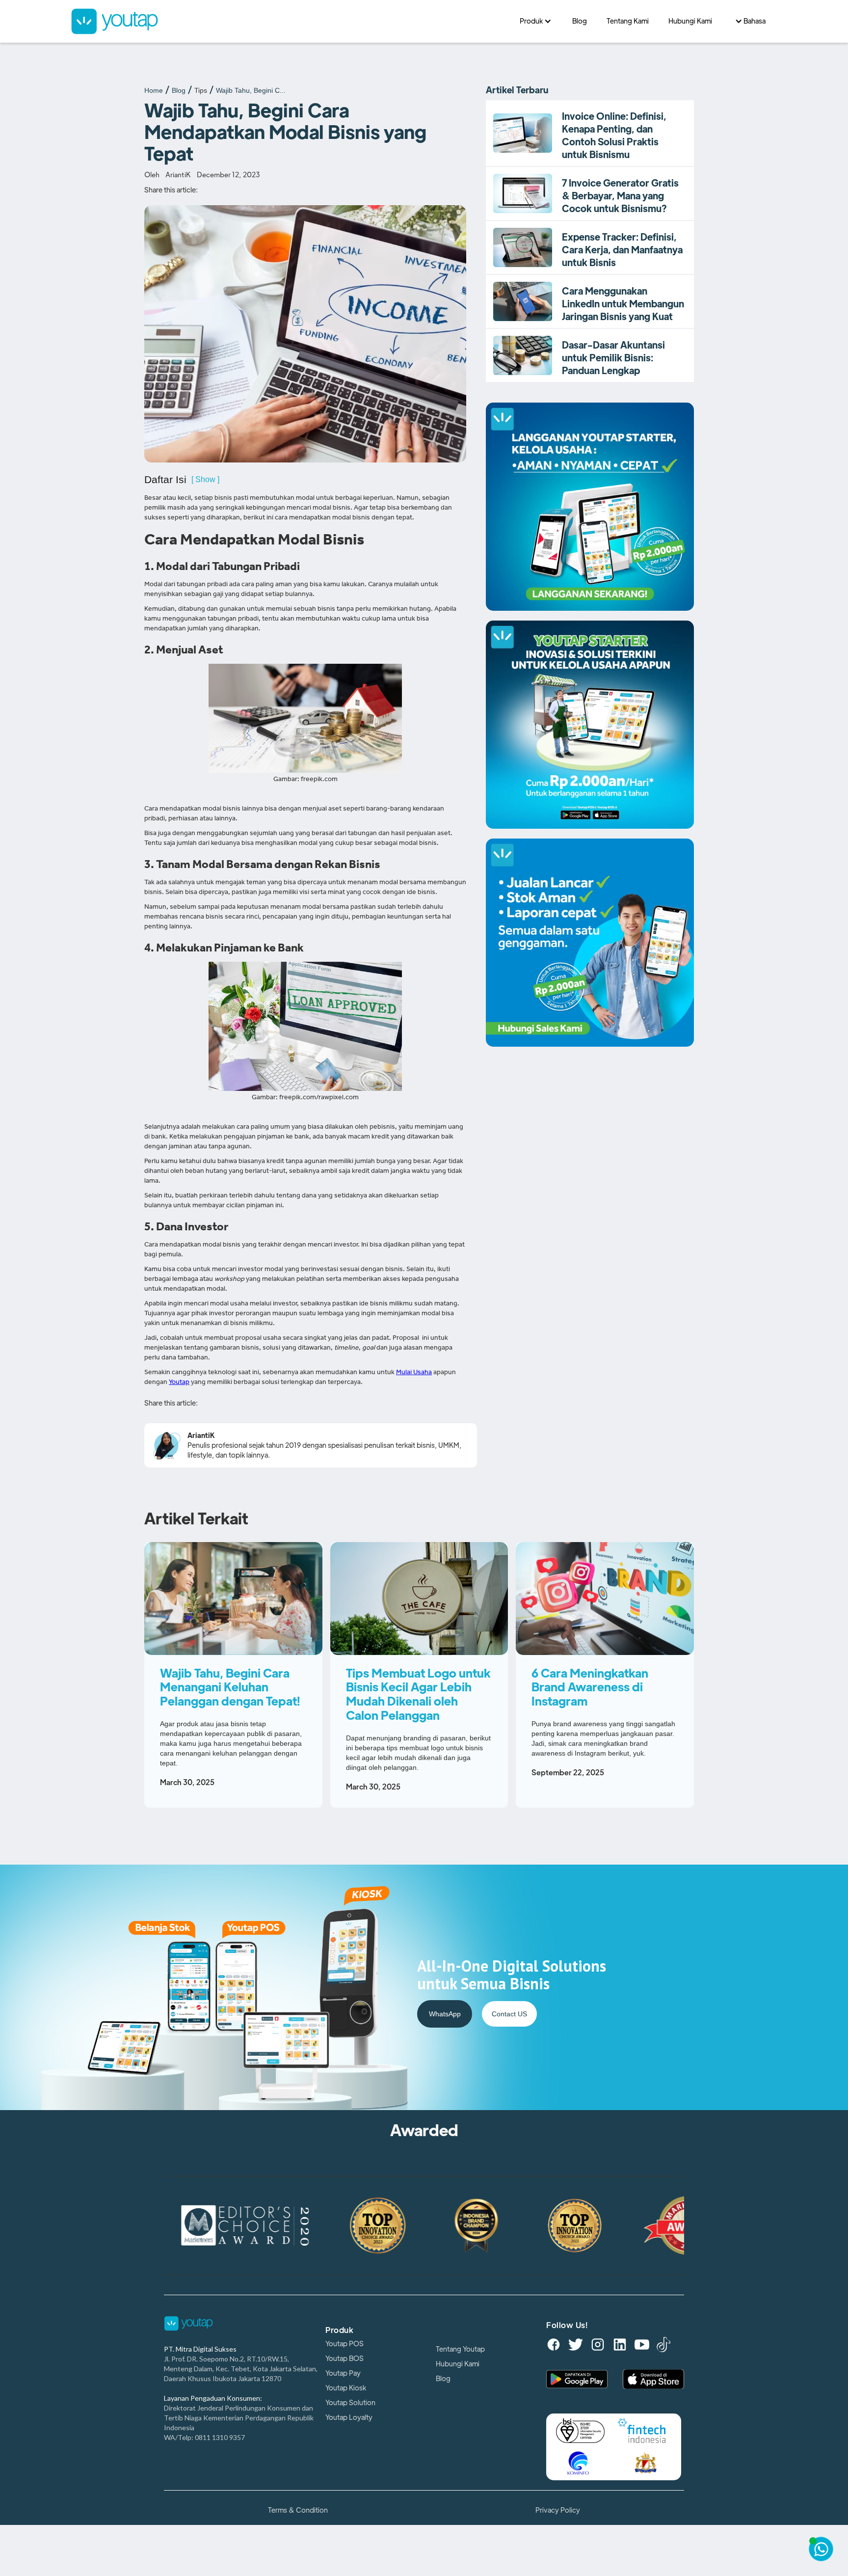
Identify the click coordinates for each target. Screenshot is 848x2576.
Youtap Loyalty (349, 2417)
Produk (339, 2331)
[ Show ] (205, 479)
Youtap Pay (343, 2373)
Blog (179, 90)
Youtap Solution (350, 2403)
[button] (536, 21)
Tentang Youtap (460, 2349)
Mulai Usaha (414, 1373)
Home (154, 90)
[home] (290, 21)
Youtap (179, 1383)
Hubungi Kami (458, 2364)
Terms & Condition (298, 2510)
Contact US (509, 2014)
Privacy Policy (558, 2510)
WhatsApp (445, 2014)
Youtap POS (344, 2344)
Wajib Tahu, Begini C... (251, 90)
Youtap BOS (344, 2359)
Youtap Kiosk (346, 2388)
